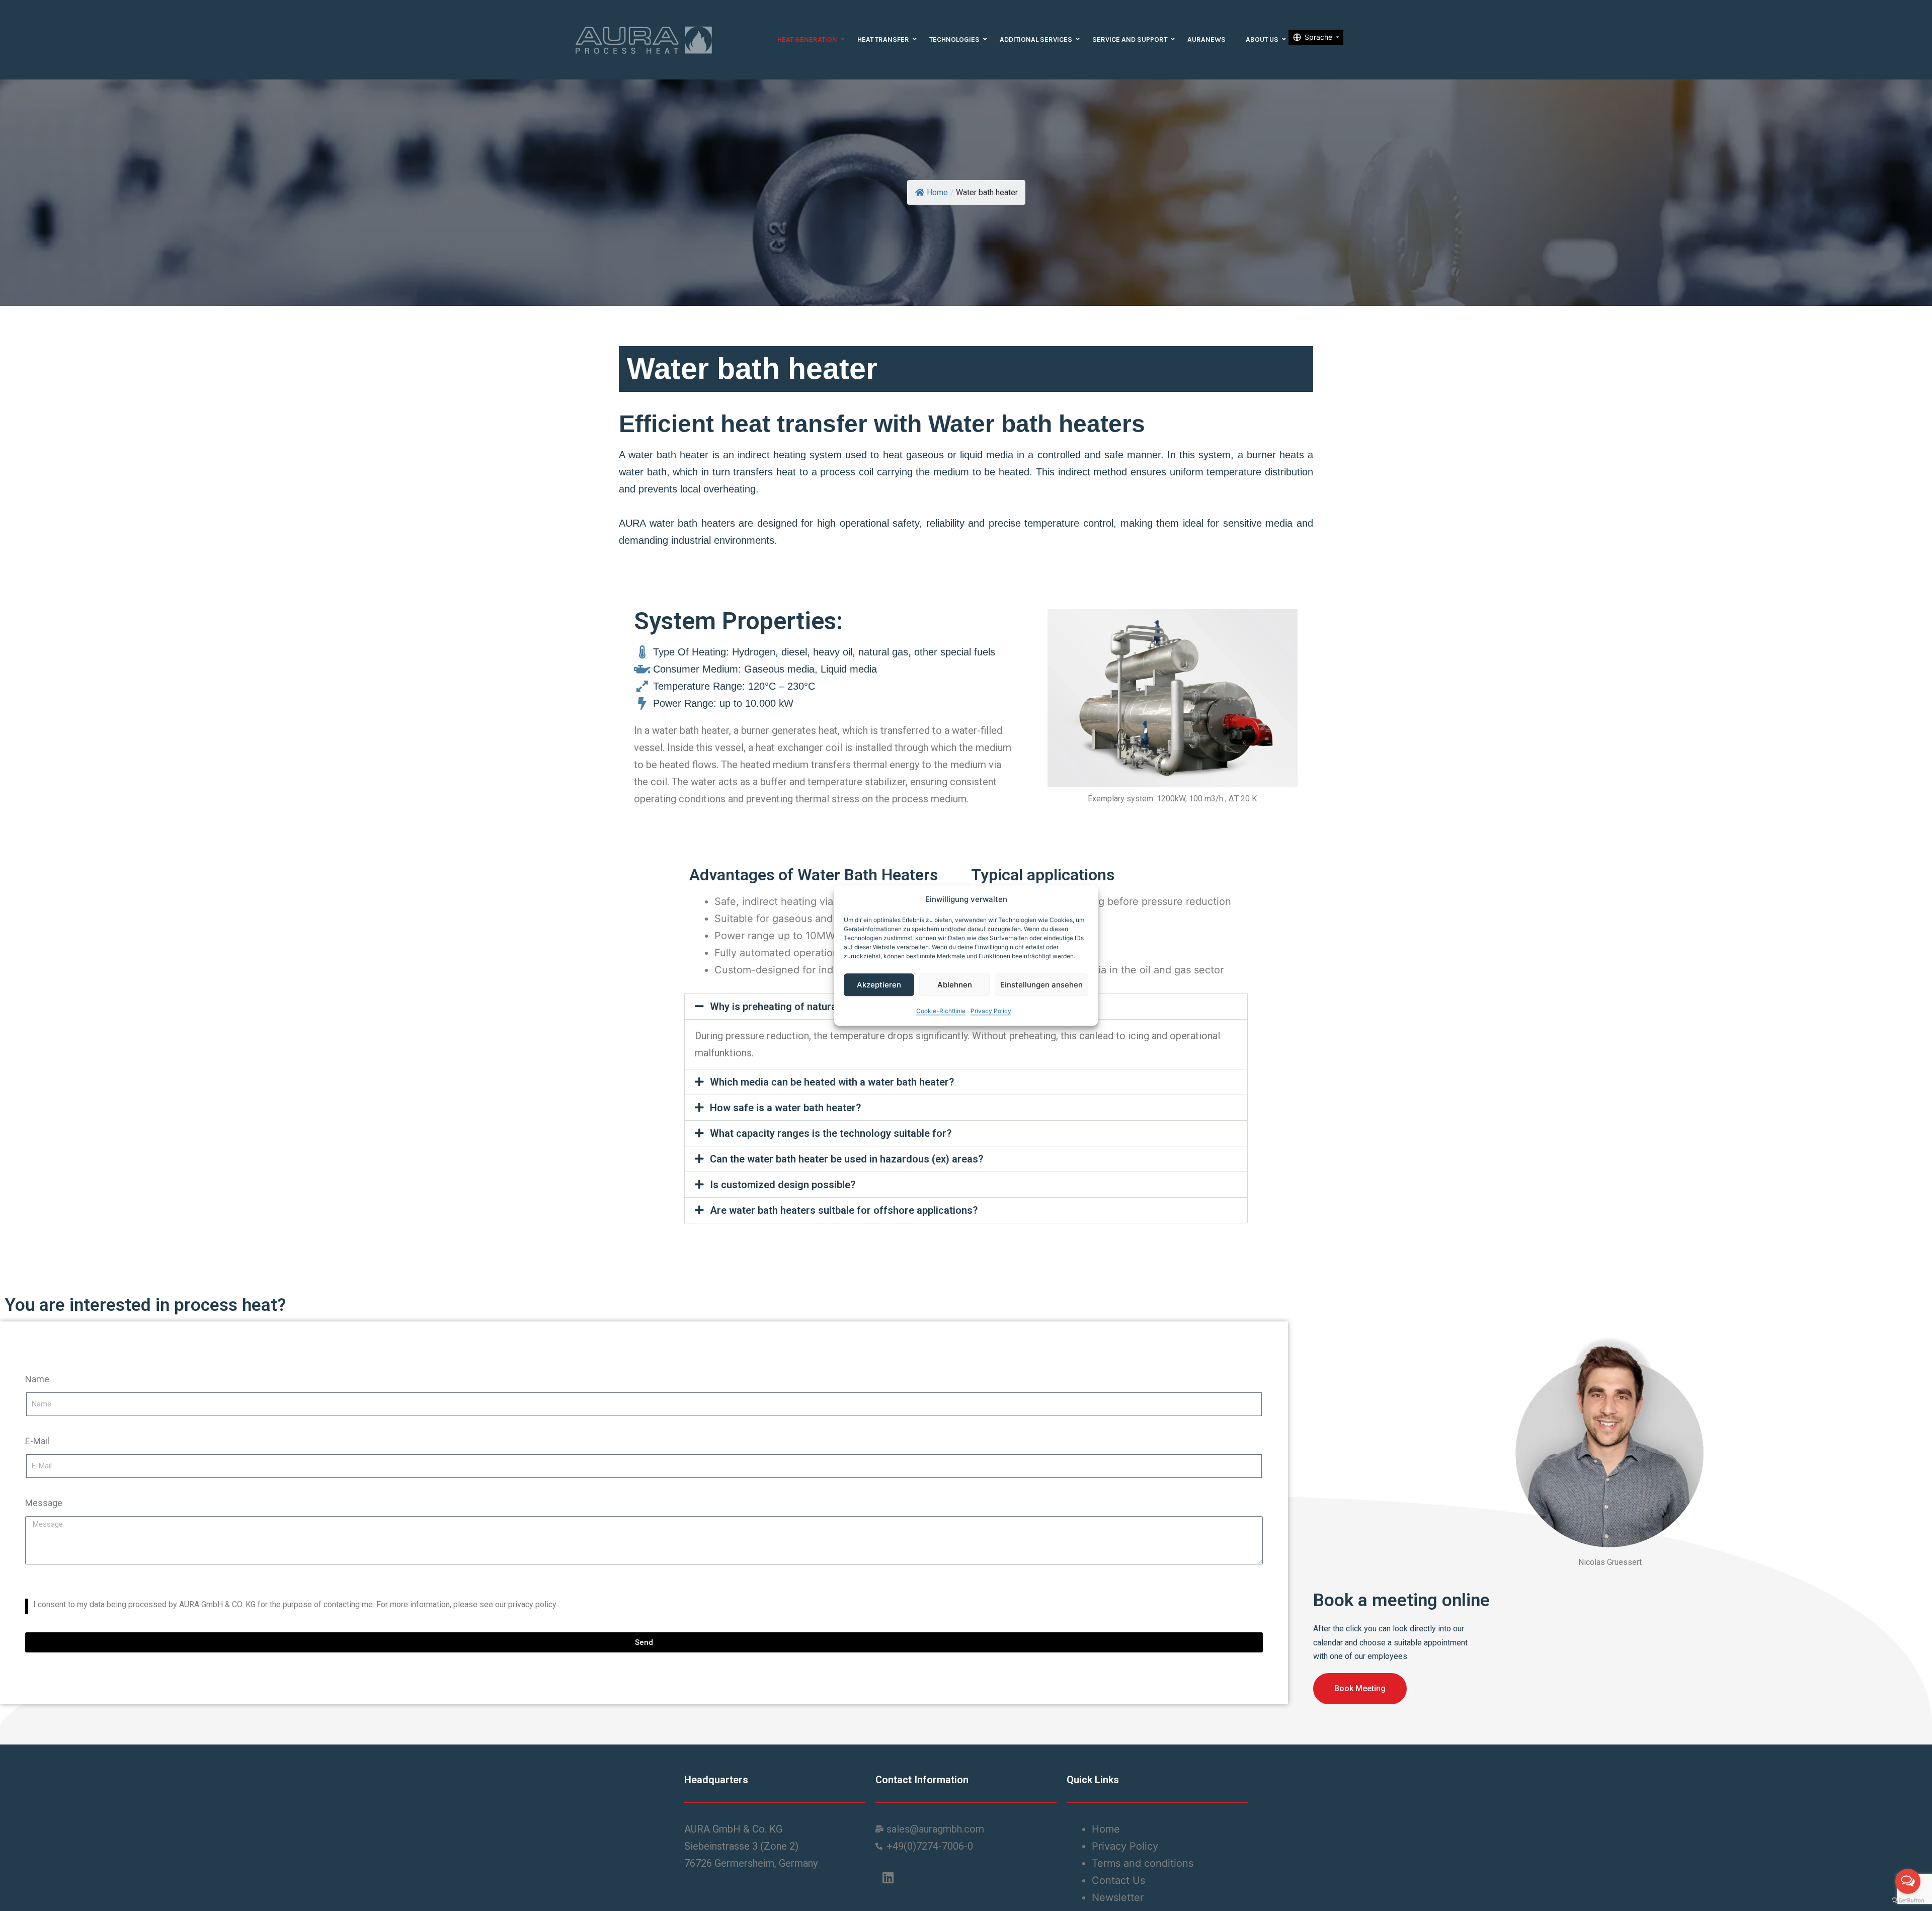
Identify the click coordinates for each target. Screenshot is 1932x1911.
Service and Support (1130, 39)
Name (37, 1379)
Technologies (954, 39)
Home (937, 192)
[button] (966, 1082)
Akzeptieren (879, 985)
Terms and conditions (1144, 1863)
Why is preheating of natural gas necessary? (812, 1007)
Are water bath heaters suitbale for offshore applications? (844, 1210)
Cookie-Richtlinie (941, 1011)
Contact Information (922, 1780)
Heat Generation (807, 39)
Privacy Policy (991, 1011)
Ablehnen (955, 985)
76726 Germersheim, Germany (751, 1863)
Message (44, 1503)
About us (1262, 39)
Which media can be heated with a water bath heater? (832, 1082)
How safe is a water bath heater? (785, 1108)
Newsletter (1118, 1897)
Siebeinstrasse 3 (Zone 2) (741, 1846)
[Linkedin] (888, 1877)
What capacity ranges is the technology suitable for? (831, 1133)
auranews (1206, 39)
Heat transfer (883, 39)
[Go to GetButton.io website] (1908, 1901)
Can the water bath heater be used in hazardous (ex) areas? (847, 1159)
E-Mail (37, 1441)
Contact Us (1120, 1880)
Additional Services (1036, 39)
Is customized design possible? (783, 1185)
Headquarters (716, 1780)
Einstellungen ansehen (1041, 985)
